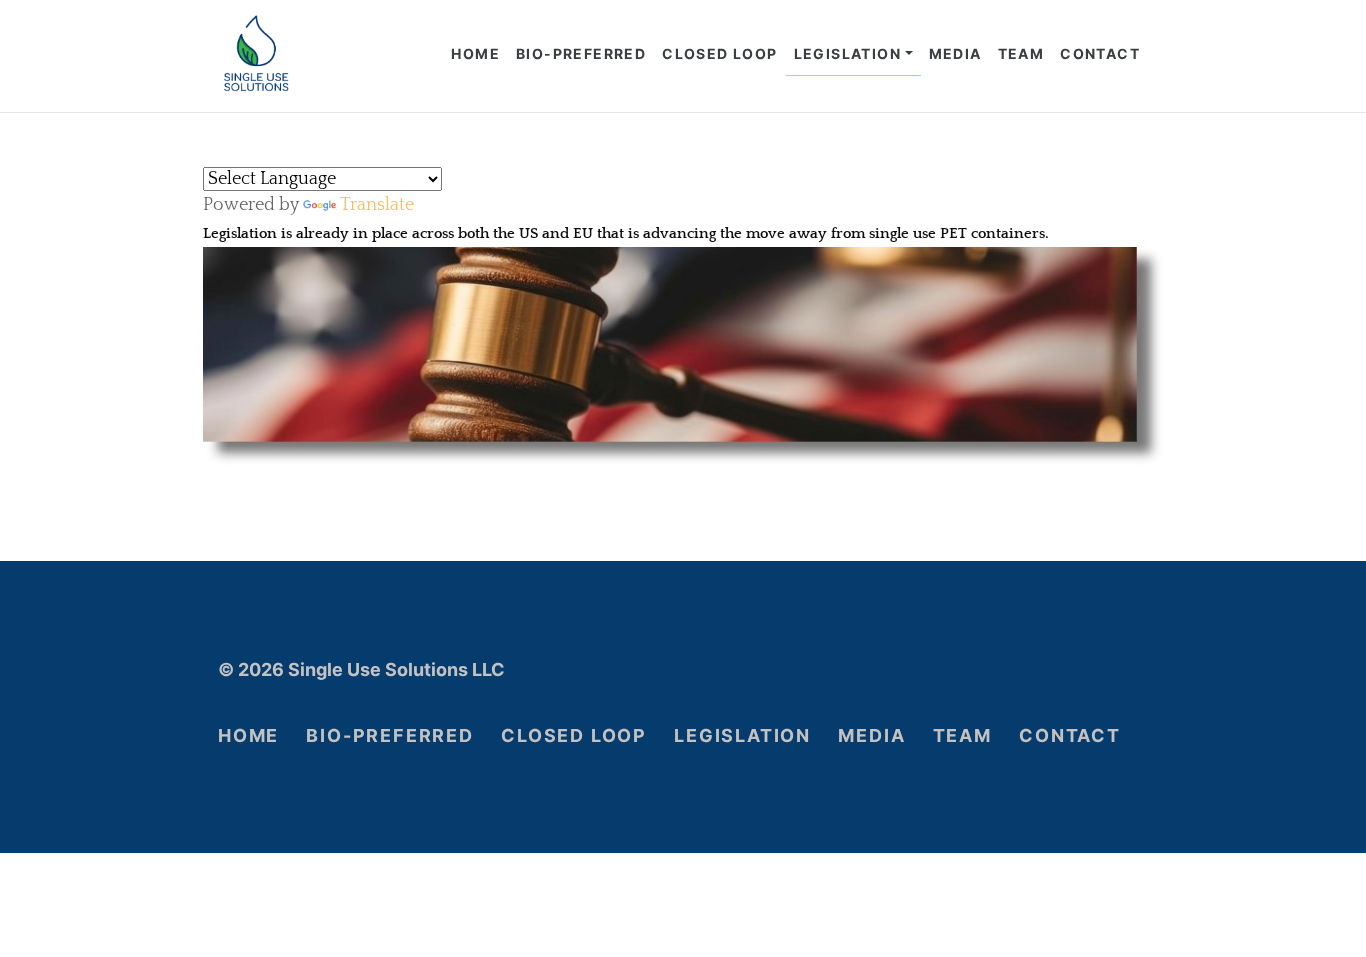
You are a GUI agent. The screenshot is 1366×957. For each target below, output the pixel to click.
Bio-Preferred (581, 53)
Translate (377, 205)
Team (1021, 53)
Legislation (847, 53)
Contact (1100, 53)
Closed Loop (719, 53)
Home (475, 53)
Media (955, 53)
